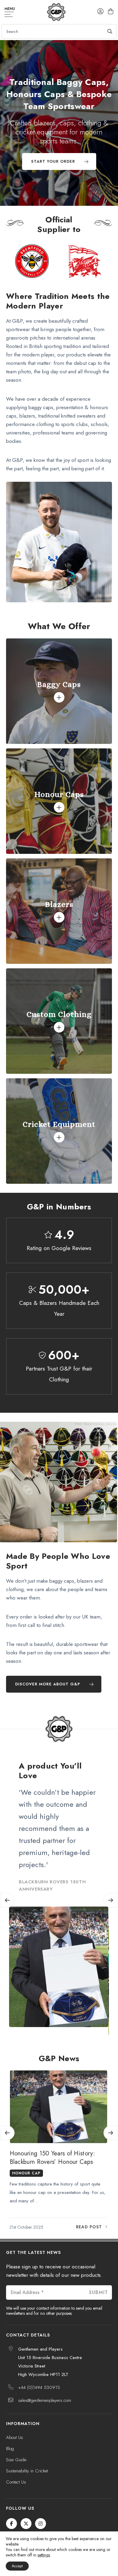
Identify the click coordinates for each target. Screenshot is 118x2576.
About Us (15, 2437)
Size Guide (16, 2460)
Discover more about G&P (48, 1684)
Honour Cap (26, 2173)
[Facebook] (11, 2524)
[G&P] (56, 12)
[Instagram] (41, 2524)
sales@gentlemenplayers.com (45, 2400)
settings (44, 2555)
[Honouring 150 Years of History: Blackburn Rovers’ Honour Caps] (59, 2107)
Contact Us (16, 2482)
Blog (10, 2449)
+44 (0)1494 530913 (39, 2387)
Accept (17, 2566)
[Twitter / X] (26, 2524)
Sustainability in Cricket (27, 2471)
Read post (89, 2227)
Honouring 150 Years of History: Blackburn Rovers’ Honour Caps (52, 2158)
